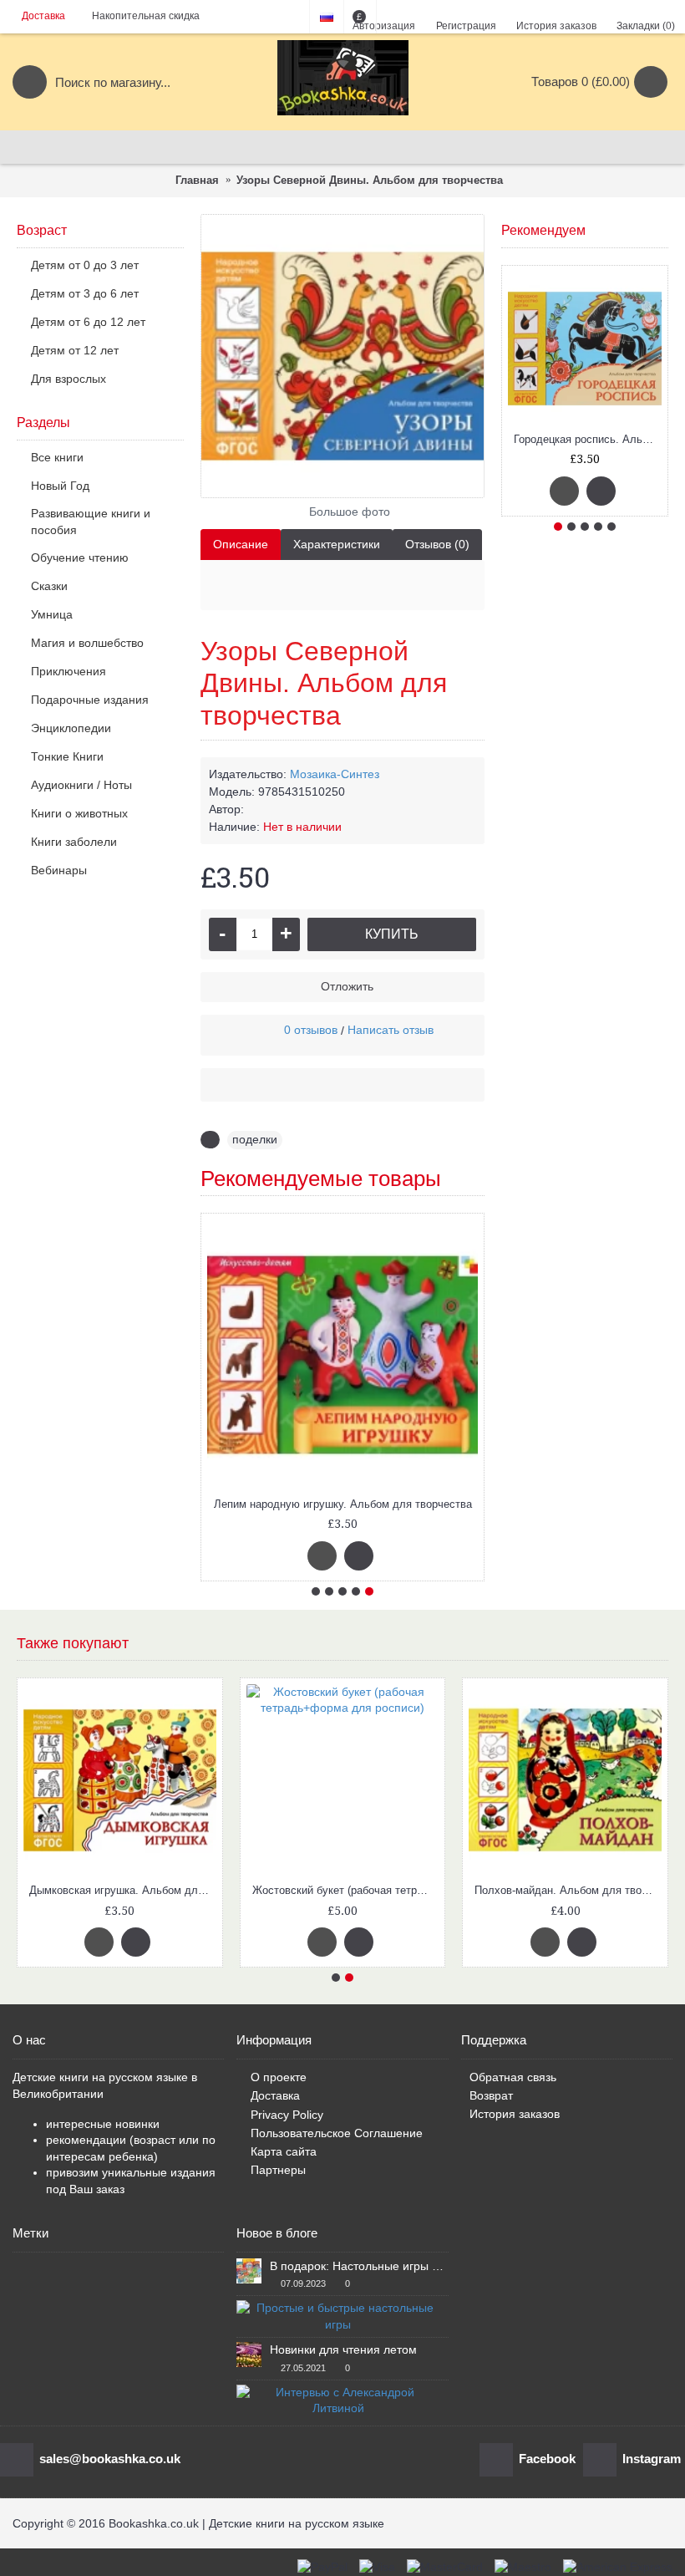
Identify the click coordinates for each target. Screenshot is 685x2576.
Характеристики (337, 544)
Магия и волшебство (87, 643)
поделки (255, 1139)
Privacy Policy (287, 2115)
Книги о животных (79, 813)
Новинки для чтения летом (343, 2349)
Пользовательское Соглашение (337, 2133)
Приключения (68, 671)
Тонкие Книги (67, 756)
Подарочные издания (90, 700)
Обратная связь (513, 2077)
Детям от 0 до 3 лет (85, 265)
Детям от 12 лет (75, 350)
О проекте (279, 2077)
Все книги (57, 457)
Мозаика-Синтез (335, 774)
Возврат (491, 2095)
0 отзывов (311, 1030)
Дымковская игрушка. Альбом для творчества (123, 1890)
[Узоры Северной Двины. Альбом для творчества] (342, 356)
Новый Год (60, 486)
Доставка (275, 2095)
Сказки (49, 586)
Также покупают (73, 1643)
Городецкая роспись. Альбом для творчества (588, 439)
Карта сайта (284, 2151)
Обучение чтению (80, 557)
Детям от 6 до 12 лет (88, 322)
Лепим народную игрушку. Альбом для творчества (343, 1504)
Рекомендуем (543, 230)
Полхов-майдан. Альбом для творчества (568, 1890)
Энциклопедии (71, 728)
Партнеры (278, 2170)
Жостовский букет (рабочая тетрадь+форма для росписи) (346, 1890)
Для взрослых (68, 379)
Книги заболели (74, 842)
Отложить (347, 986)
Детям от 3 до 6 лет (85, 293)
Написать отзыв (391, 1030)
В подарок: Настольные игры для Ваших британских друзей (359, 2266)
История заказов (515, 2114)
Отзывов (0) (437, 544)
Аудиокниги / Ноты (81, 785)
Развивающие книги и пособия (91, 522)
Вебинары (59, 870)
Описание (241, 544)
